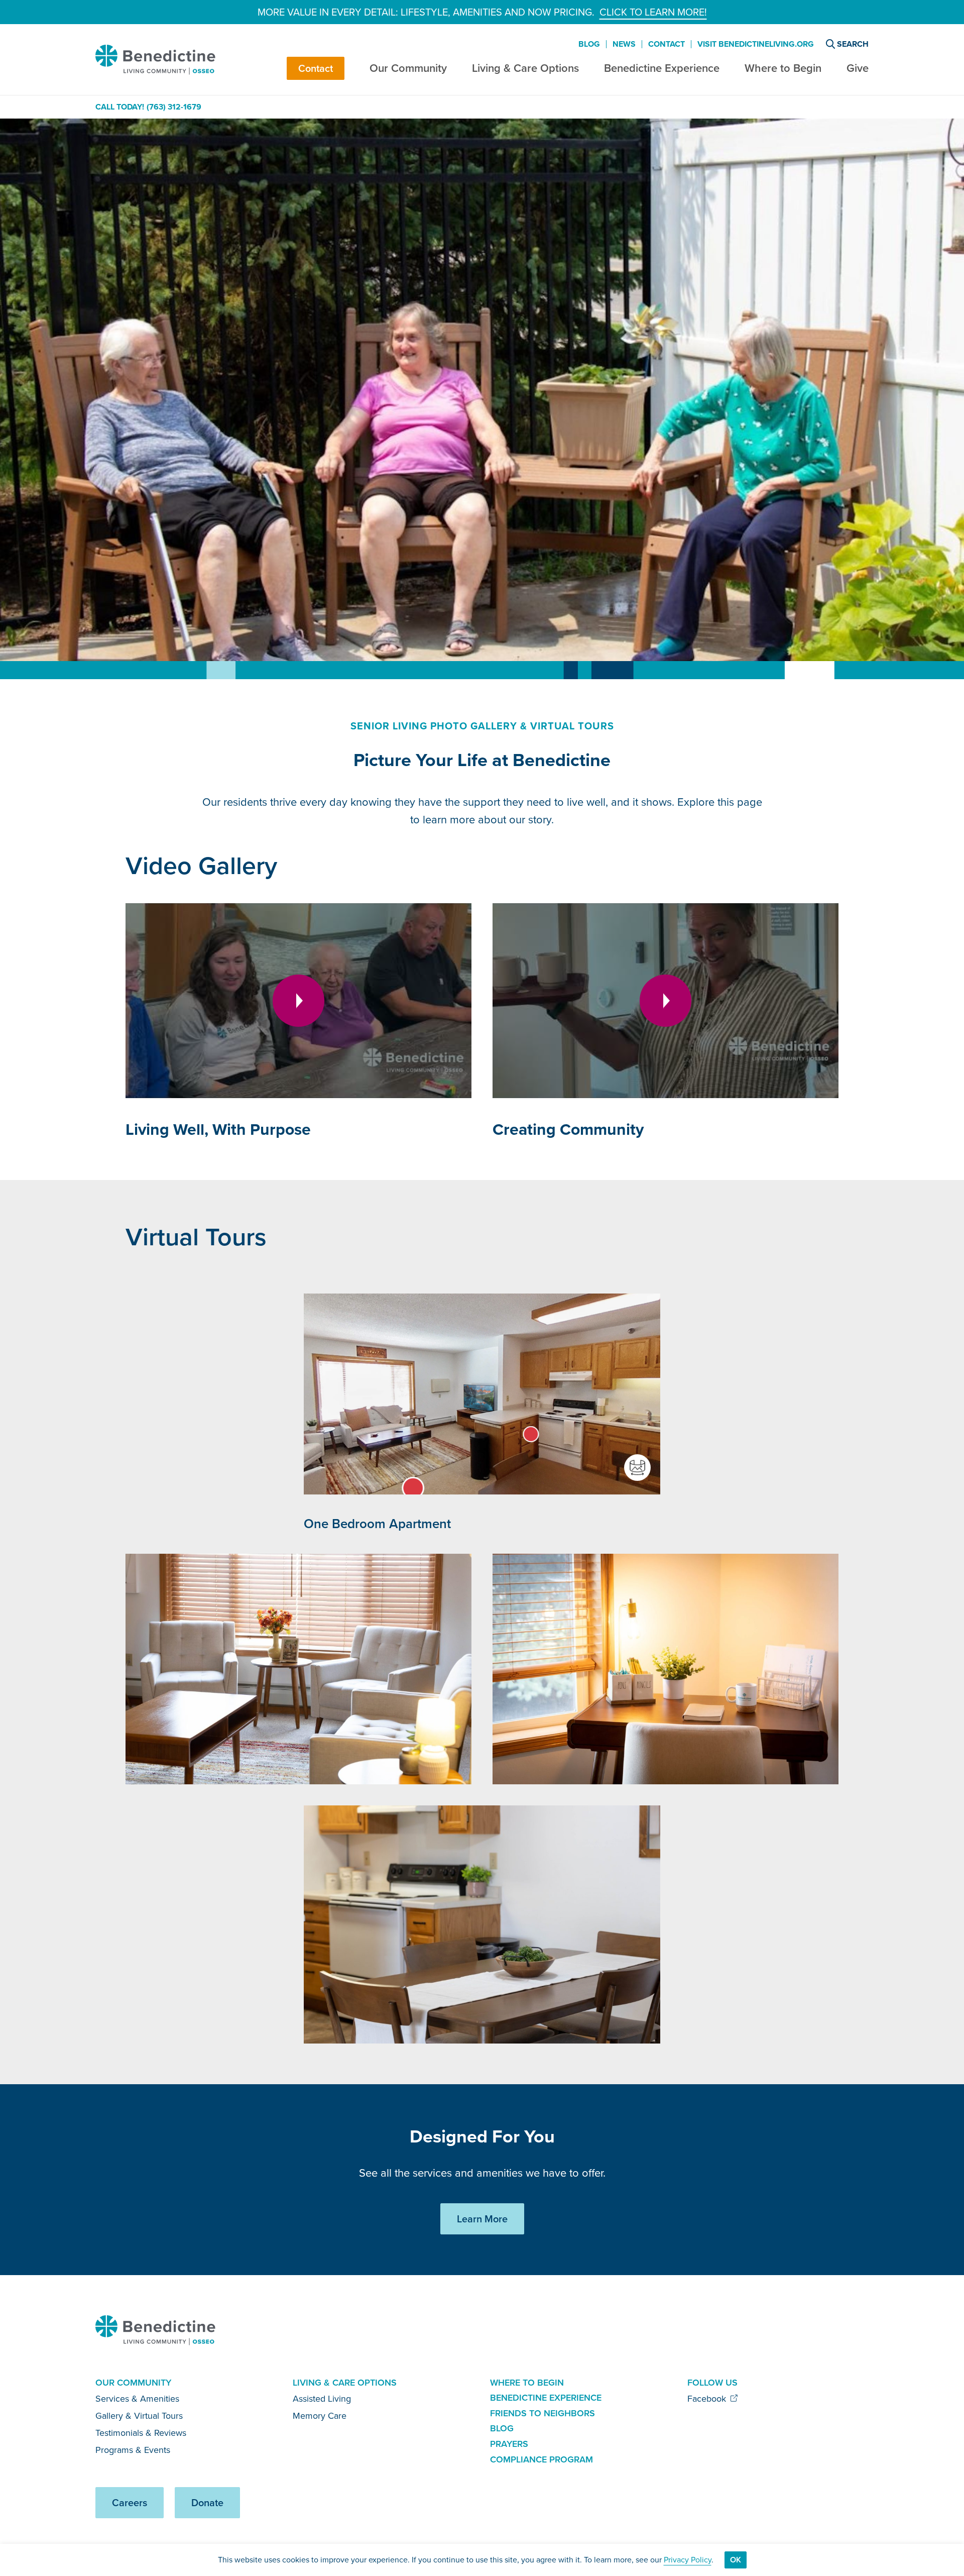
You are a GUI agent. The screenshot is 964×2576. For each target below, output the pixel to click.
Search (853, 44)
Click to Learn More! (653, 12)
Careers (130, 2503)
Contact (316, 68)
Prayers (509, 2444)
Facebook (708, 2399)
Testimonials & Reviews (141, 2433)
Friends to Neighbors (543, 2413)
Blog (589, 44)
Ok (736, 2560)
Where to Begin (783, 68)
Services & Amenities (137, 2399)
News (624, 44)
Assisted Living (322, 2399)
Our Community (408, 68)
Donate (207, 2503)
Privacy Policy (688, 2560)
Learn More (482, 2219)
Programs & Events (133, 2450)
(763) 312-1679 (174, 107)
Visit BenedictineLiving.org (756, 44)
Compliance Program (541, 2459)
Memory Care (320, 2416)
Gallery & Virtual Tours (139, 2416)
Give (858, 68)
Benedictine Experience (662, 68)
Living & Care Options (525, 68)
